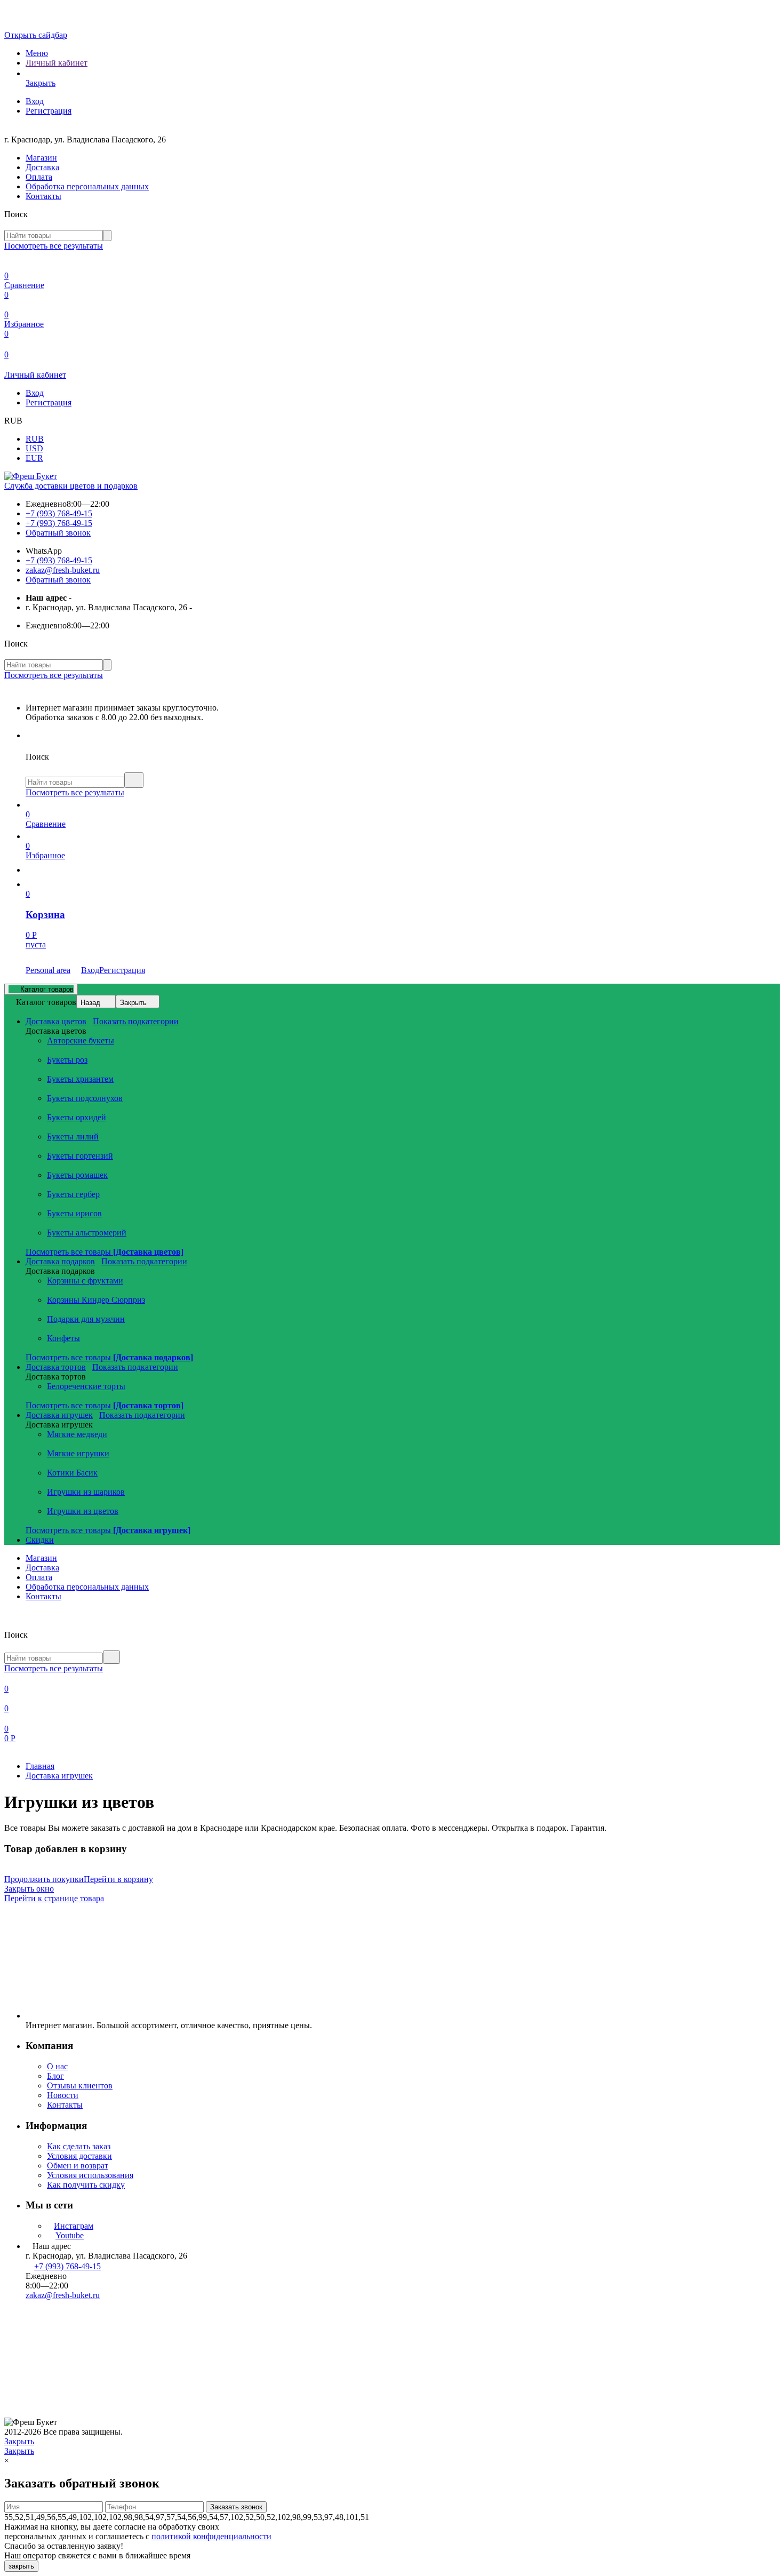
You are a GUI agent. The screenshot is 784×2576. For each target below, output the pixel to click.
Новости (63, 2095)
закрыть (21, 2566)
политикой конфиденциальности (211, 2536)
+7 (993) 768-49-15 (59, 513)
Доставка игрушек (59, 1776)
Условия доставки (79, 2156)
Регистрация (49, 111)
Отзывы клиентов (80, 2085)
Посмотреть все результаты (54, 246)
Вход (35, 101)
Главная (40, 1766)
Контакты (43, 196)
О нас (57, 2066)
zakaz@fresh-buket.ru (63, 570)
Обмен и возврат (78, 2166)
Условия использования (90, 2175)
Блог (55, 2076)
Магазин (41, 158)
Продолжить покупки (44, 1879)
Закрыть (133, 1003)
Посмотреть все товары (105, 1252)
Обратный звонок (58, 533)
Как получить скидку (86, 2185)
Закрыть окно (29, 1889)
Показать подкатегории (136, 1021)
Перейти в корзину (118, 1879)
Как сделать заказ (79, 2146)
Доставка (42, 167)
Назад (90, 1003)
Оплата (39, 177)
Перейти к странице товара (54, 1898)
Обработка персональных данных (87, 186)
